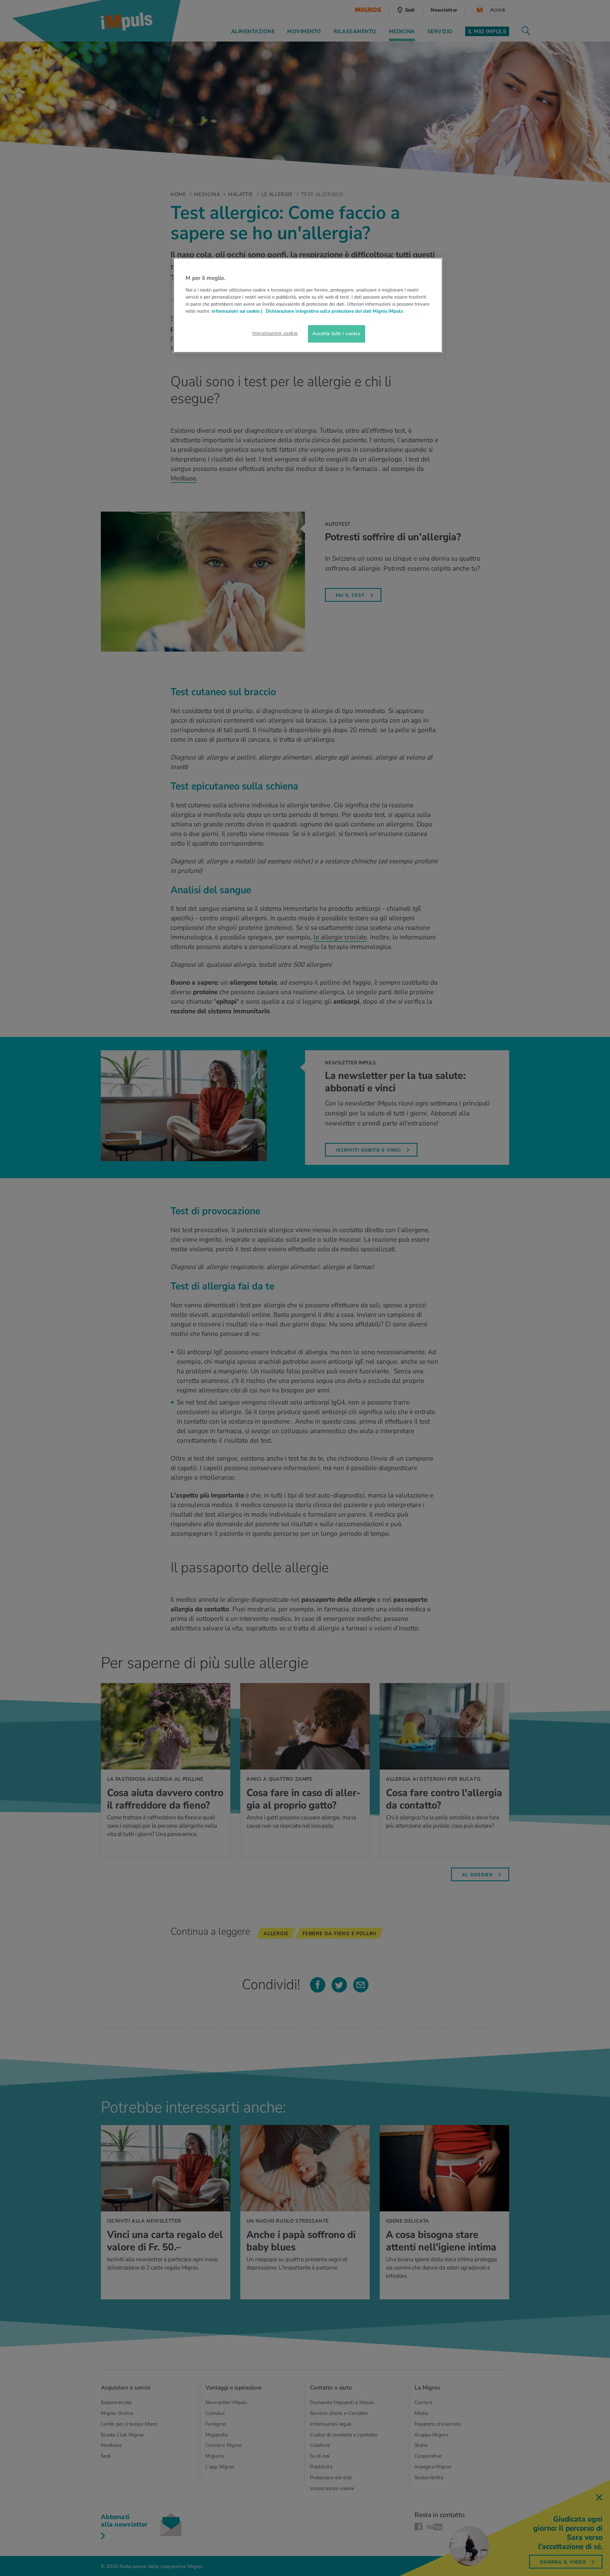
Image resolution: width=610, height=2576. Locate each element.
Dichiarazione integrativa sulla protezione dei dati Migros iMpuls (334, 311)
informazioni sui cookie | (238, 311)
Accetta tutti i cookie (337, 333)
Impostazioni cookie (275, 333)
